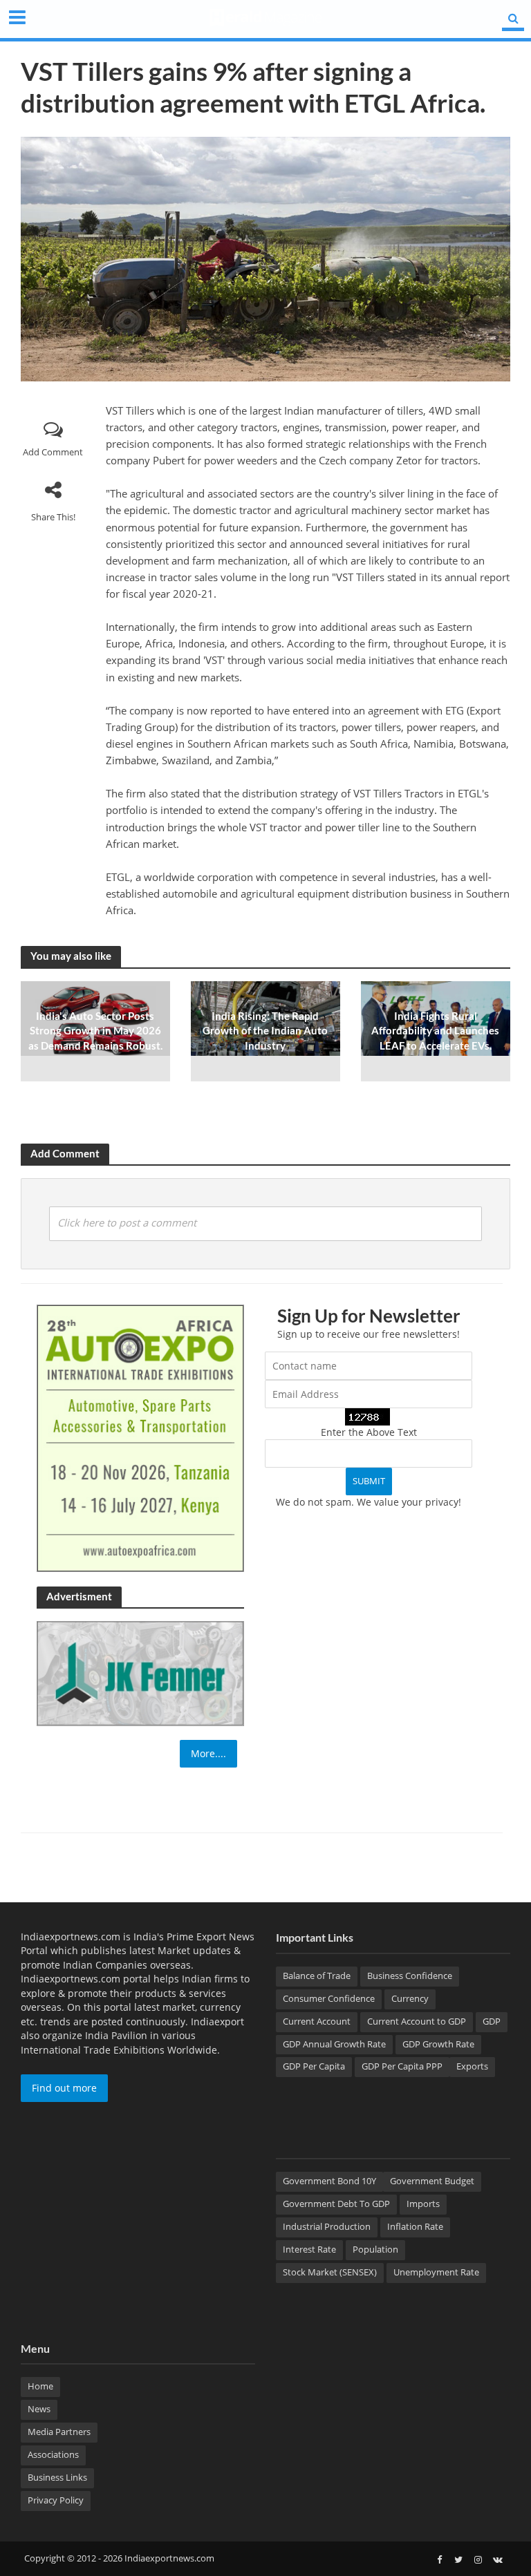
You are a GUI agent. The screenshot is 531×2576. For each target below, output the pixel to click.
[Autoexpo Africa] (140, 1437)
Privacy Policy (56, 2500)
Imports (423, 2204)
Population (375, 2249)
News (39, 2409)
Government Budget (432, 2181)
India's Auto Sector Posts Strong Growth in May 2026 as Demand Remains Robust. (95, 1031)
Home (40, 2386)
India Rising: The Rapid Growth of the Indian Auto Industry (265, 1031)
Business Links (57, 2477)
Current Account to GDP (417, 2021)
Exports (472, 2066)
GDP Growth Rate (438, 2044)
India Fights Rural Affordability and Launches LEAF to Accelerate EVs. (435, 1031)
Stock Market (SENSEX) (330, 2272)
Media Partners (59, 2432)
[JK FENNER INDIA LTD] (140, 1673)
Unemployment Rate (436, 2272)
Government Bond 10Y (329, 2181)
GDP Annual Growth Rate (334, 2044)
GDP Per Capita (314, 2066)
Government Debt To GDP (336, 2204)
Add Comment (53, 452)
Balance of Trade (317, 1976)
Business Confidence (410, 1976)
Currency (410, 1998)
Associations (53, 2454)
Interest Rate (309, 2249)
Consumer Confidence (329, 1998)
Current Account (317, 2021)
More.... (208, 1753)
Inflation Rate (415, 2226)
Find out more (64, 2088)
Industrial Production (327, 2226)
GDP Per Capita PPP (402, 2066)
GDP (492, 2021)
